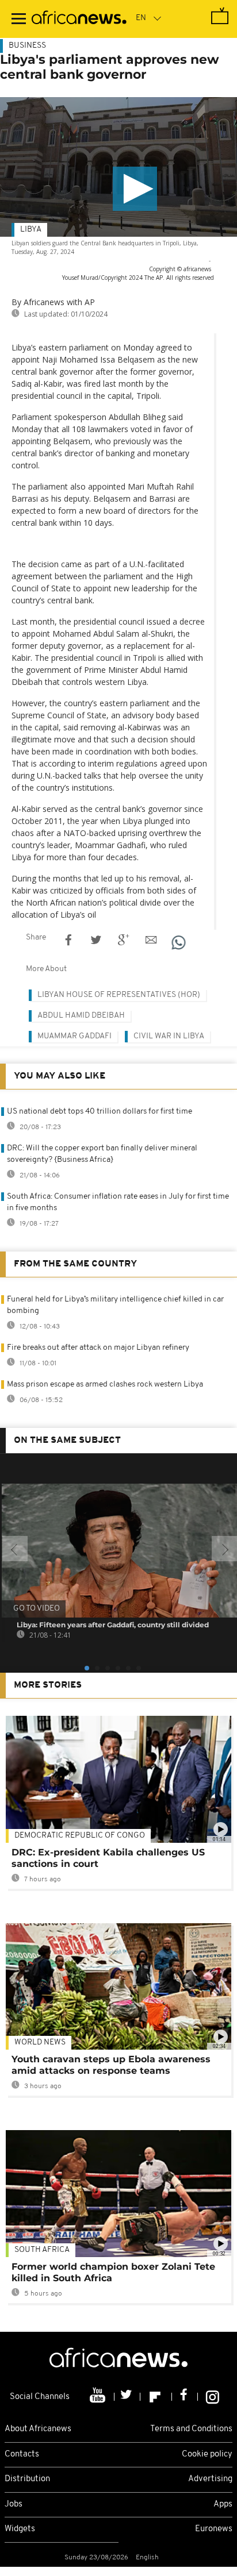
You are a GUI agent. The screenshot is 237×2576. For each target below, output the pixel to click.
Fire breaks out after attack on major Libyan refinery (98, 1348)
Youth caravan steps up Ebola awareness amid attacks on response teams (111, 2065)
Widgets (20, 2529)
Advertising (210, 2479)
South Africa (42, 2250)
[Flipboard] (156, 2397)
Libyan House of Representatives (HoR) (119, 995)
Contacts (22, 2454)
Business (27, 46)
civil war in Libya (169, 1036)
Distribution (27, 2479)
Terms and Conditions (191, 2429)
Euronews (214, 2529)
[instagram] (213, 2397)
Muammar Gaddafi (74, 1036)
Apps (223, 2504)
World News (40, 2042)
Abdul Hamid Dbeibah (81, 1016)
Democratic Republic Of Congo (80, 1836)
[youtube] (99, 2397)
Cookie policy (207, 2454)
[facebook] (185, 2397)
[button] (135, 189)
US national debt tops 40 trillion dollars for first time (100, 1112)
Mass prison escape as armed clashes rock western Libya (105, 1385)
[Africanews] (79, 19)
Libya (31, 230)
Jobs (14, 2504)
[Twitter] (127, 2397)
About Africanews (38, 2429)
